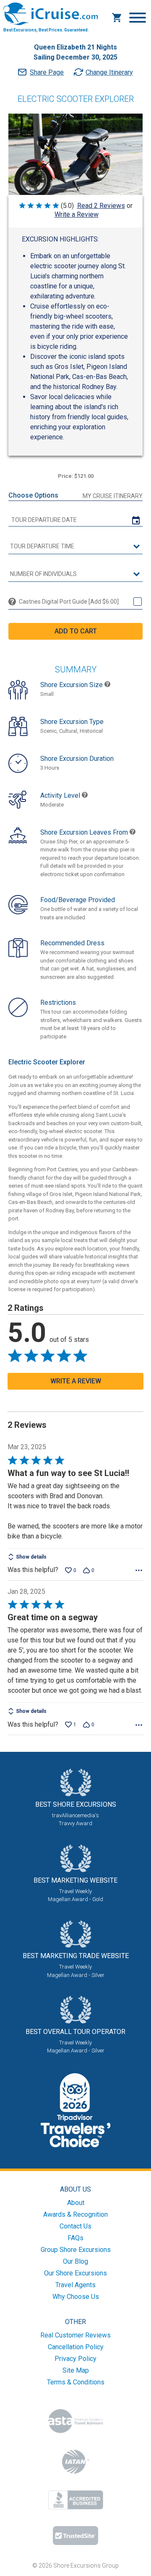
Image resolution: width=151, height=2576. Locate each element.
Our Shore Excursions (75, 2273)
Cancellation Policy (76, 2347)
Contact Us (75, 2226)
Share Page (47, 72)
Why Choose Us (76, 2297)
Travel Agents (75, 2285)
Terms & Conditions (76, 2382)
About (76, 2203)
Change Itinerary (109, 72)
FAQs (75, 2238)
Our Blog (75, 2261)
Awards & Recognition (75, 2214)
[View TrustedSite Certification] (75, 2536)
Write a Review (77, 214)
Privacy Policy (75, 2359)
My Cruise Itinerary (113, 496)
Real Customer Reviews (75, 2335)
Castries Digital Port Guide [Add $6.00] (69, 602)
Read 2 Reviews (101, 206)
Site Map (76, 2370)
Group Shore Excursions (76, 2250)
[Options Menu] (139, 1570)
